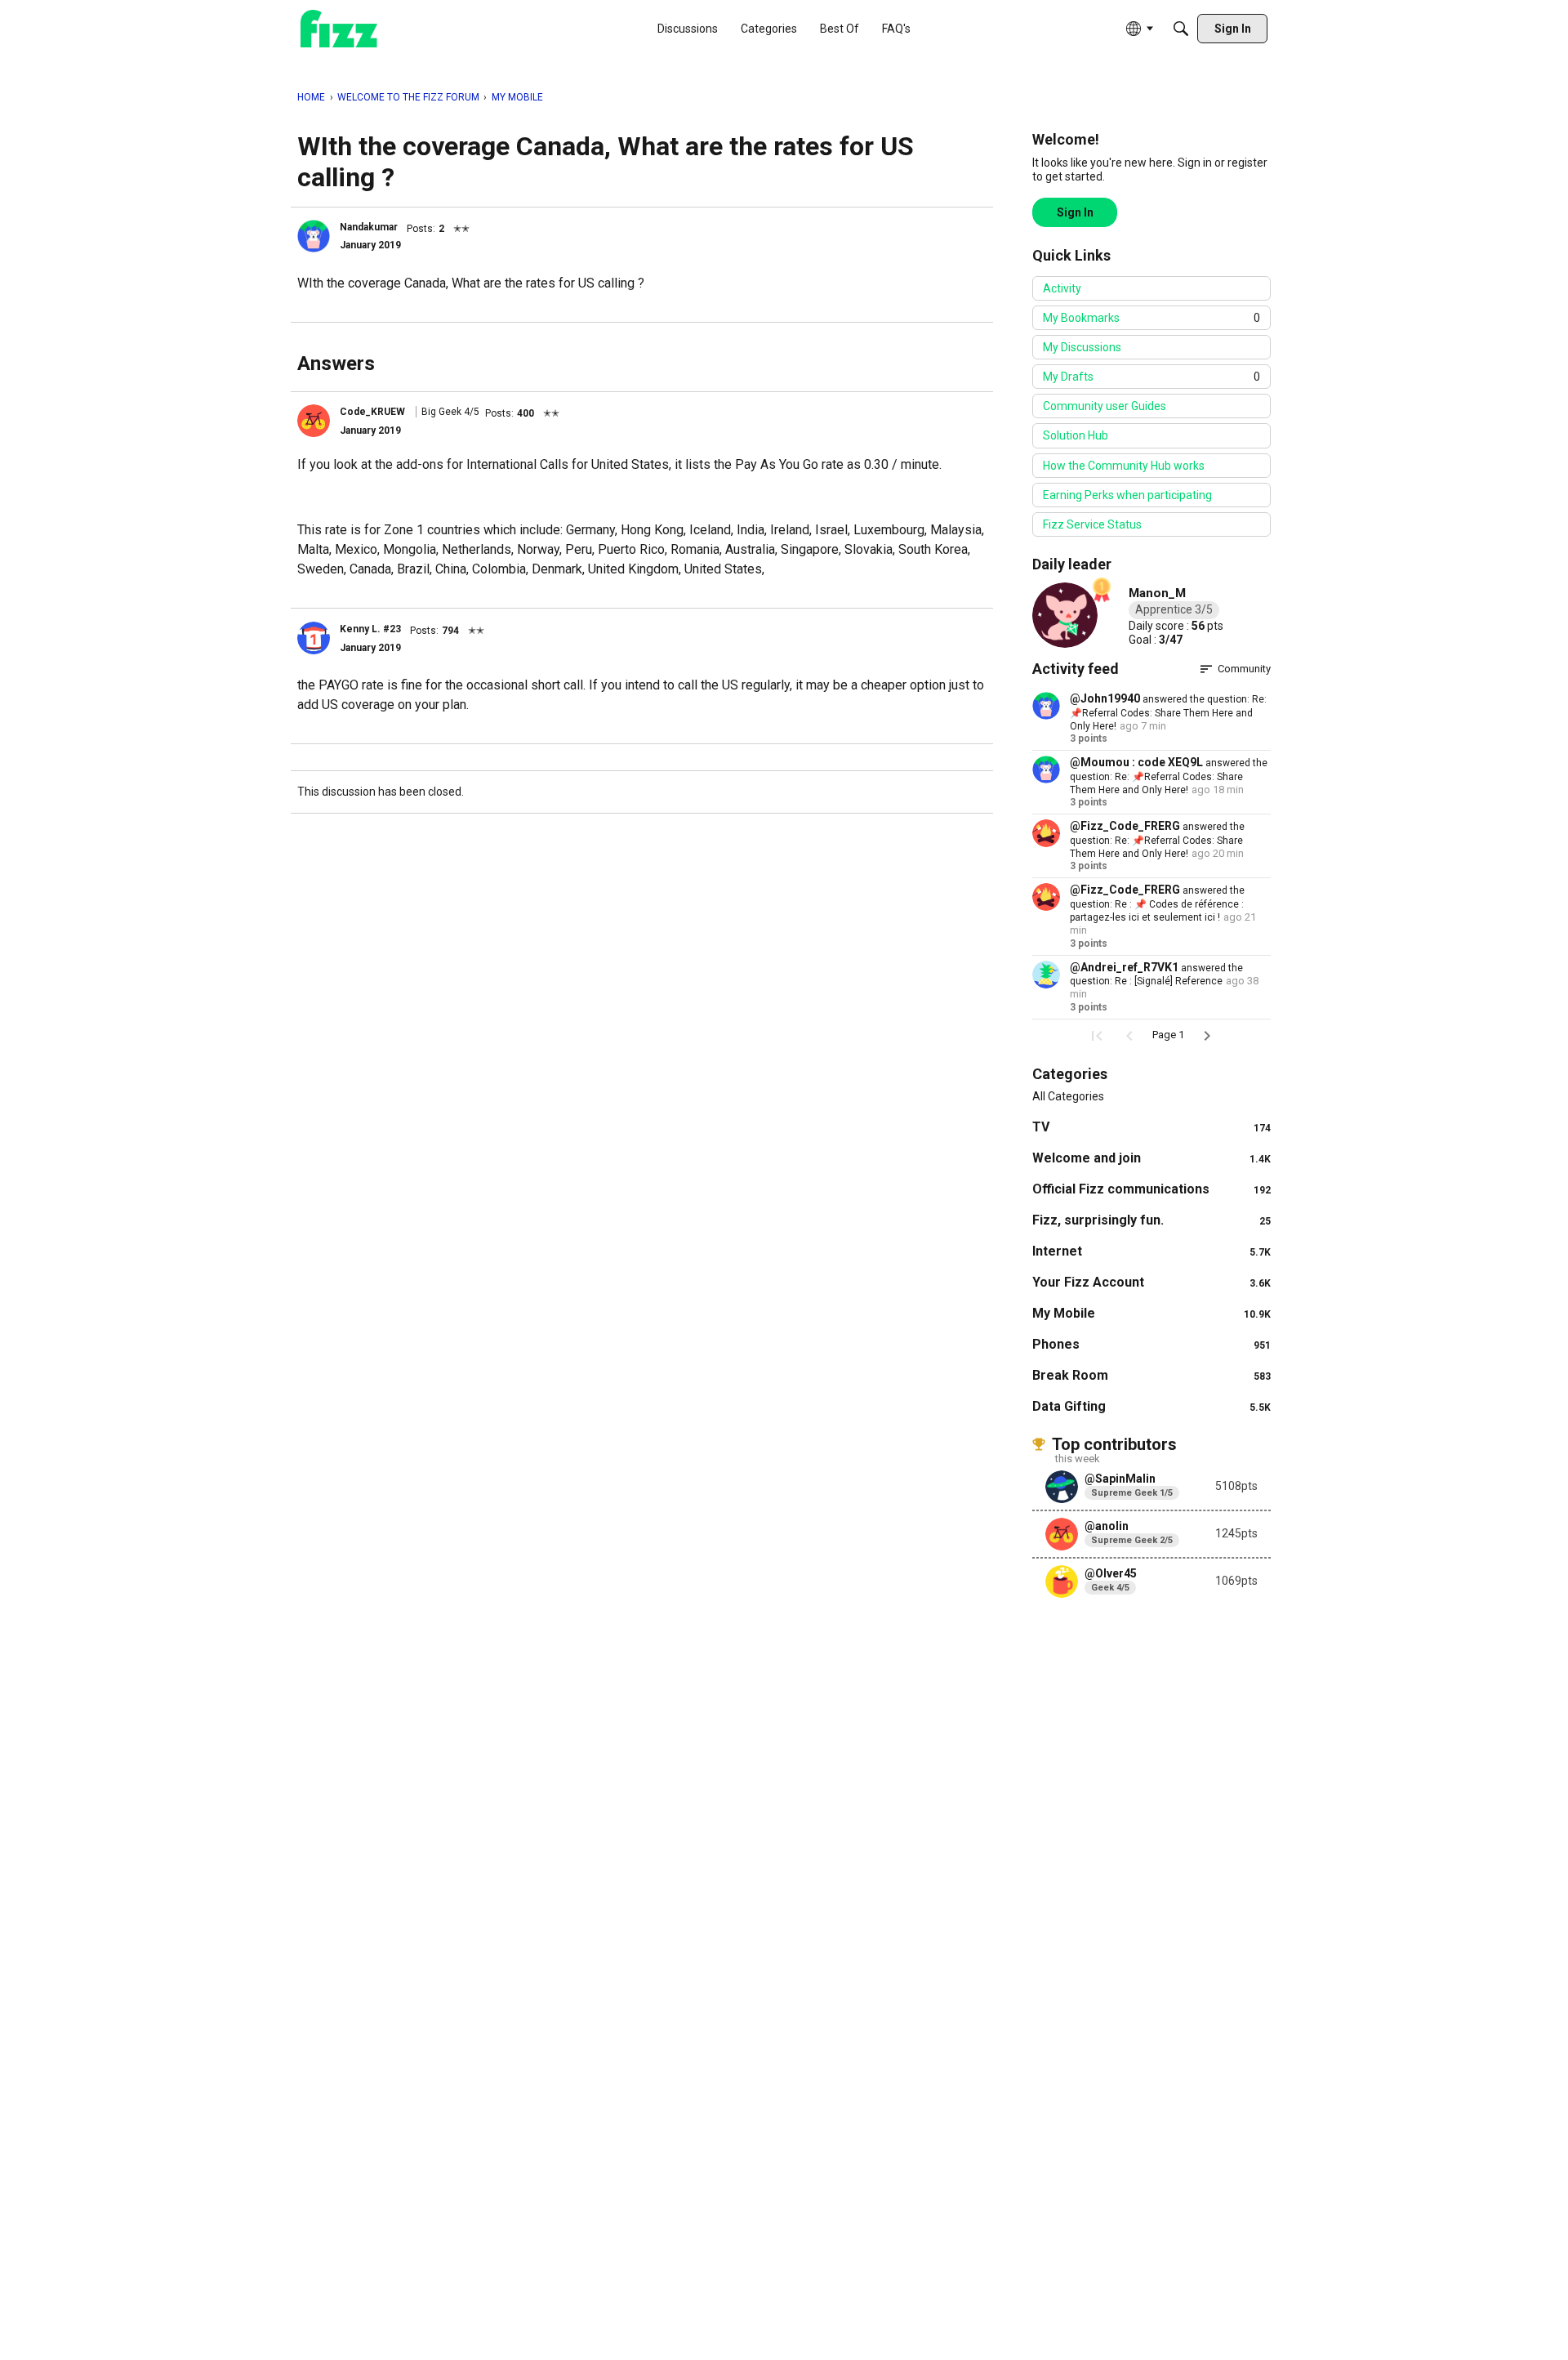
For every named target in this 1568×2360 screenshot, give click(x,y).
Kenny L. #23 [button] (370, 629)
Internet (1151, 1251)
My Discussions (1082, 347)
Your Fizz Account (1151, 1282)
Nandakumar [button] (369, 227)
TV (1151, 1127)
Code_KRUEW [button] (372, 412)
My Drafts (1151, 377)
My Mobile (1151, 1313)
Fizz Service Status (1092, 524)
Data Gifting (1151, 1406)
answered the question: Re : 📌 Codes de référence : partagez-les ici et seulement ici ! (1157, 904)
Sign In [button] (1075, 212)
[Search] (1181, 29)
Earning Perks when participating (1127, 495)
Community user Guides (1105, 406)
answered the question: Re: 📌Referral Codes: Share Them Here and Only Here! (1168, 713)
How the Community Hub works (1124, 466)
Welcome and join (1151, 1158)
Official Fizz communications (1151, 1189)
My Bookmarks (1151, 318)
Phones (1151, 1344)
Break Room (1151, 1375)
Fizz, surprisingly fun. (1151, 1220)
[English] (339, 29)
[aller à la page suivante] (1207, 1036)
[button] (314, 236)
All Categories (1068, 1096)
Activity (1062, 288)
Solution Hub (1076, 435)
